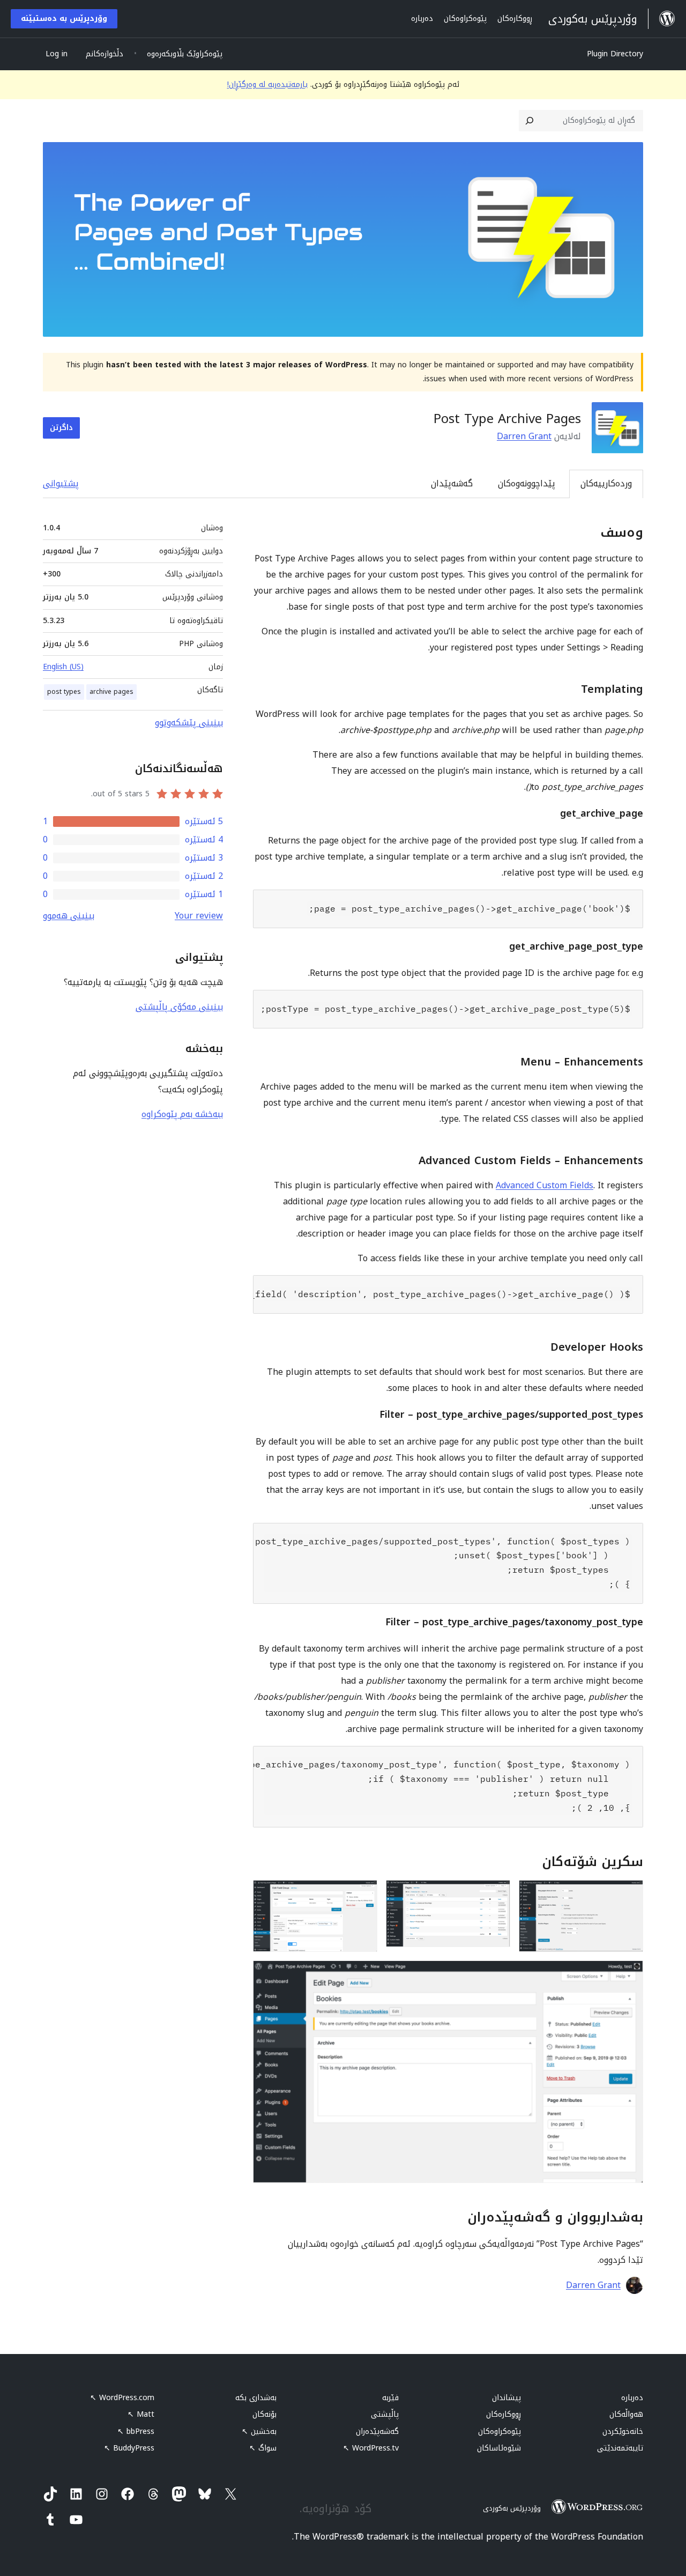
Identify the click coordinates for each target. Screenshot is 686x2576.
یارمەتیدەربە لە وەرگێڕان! (267, 84)
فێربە (390, 2398)
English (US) (63, 667)
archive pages (111, 692)
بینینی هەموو (69, 916)
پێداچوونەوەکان (527, 483)
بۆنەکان (264, 2414)
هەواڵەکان (626, 2414)
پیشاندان (506, 2398)
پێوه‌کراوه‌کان (499, 2431)
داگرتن (61, 428)
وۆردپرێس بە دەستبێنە (64, 18)
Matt (141, 2414)
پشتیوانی (61, 483)
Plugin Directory (615, 54)
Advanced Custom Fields (545, 1185)
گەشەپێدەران (377, 2431)
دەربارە (632, 2398)
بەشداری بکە (256, 2398)
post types (64, 692)
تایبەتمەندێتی (620, 2448)
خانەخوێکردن (623, 2431)
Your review (199, 916)
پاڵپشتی (385, 2414)
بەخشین (259, 2431)
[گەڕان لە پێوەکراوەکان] (530, 121)
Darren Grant (524, 436)
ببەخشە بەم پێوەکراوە (182, 1114)
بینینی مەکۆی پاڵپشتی (179, 1007)
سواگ (263, 2448)
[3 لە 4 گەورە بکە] (363, 1894)
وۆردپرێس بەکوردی (512, 2508)
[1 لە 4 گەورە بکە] (629, 1894)
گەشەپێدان (452, 483)
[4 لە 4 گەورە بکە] (629, 1975)
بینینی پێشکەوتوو (189, 723)
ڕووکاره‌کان (504, 2414)
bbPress (136, 2431)
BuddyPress (129, 2448)
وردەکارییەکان (606, 483)
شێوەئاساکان (499, 2448)
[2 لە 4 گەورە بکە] (496, 1894)
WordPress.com (122, 2398)
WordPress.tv (371, 2448)
